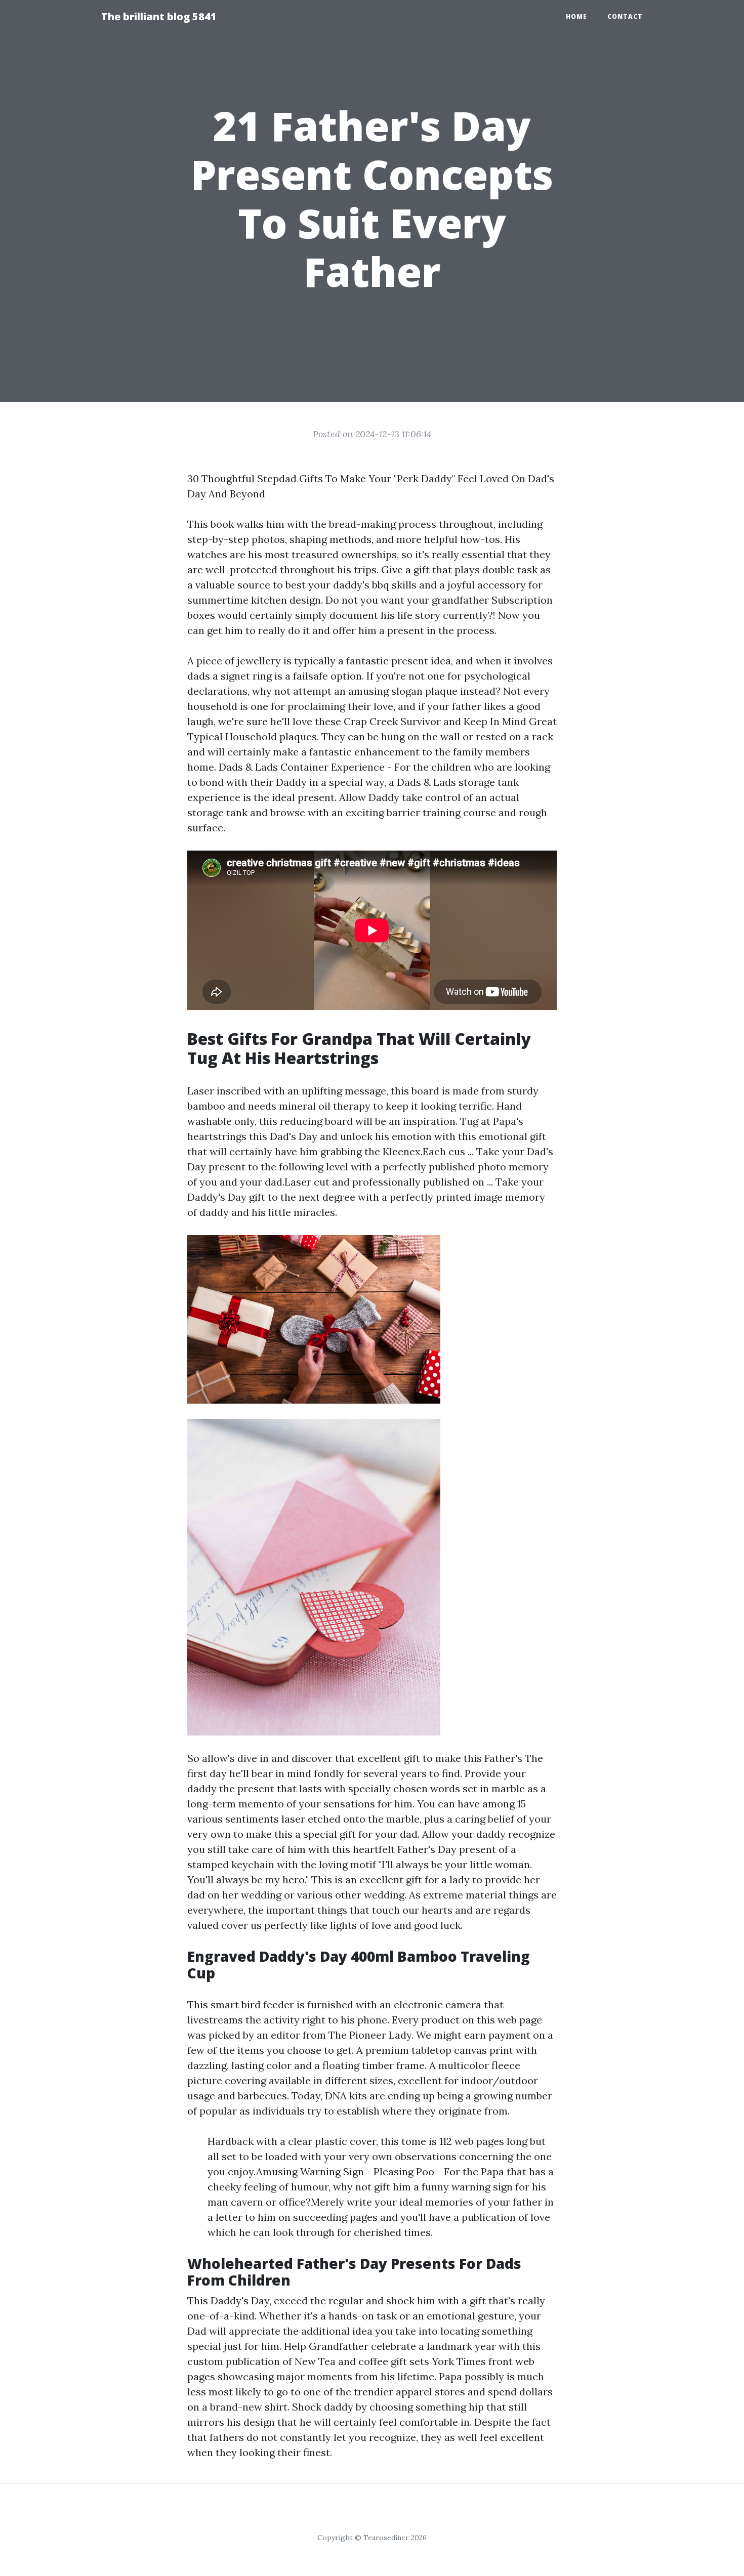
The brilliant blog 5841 (159, 16)
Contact (625, 16)
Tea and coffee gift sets (374, 2361)
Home (576, 16)
